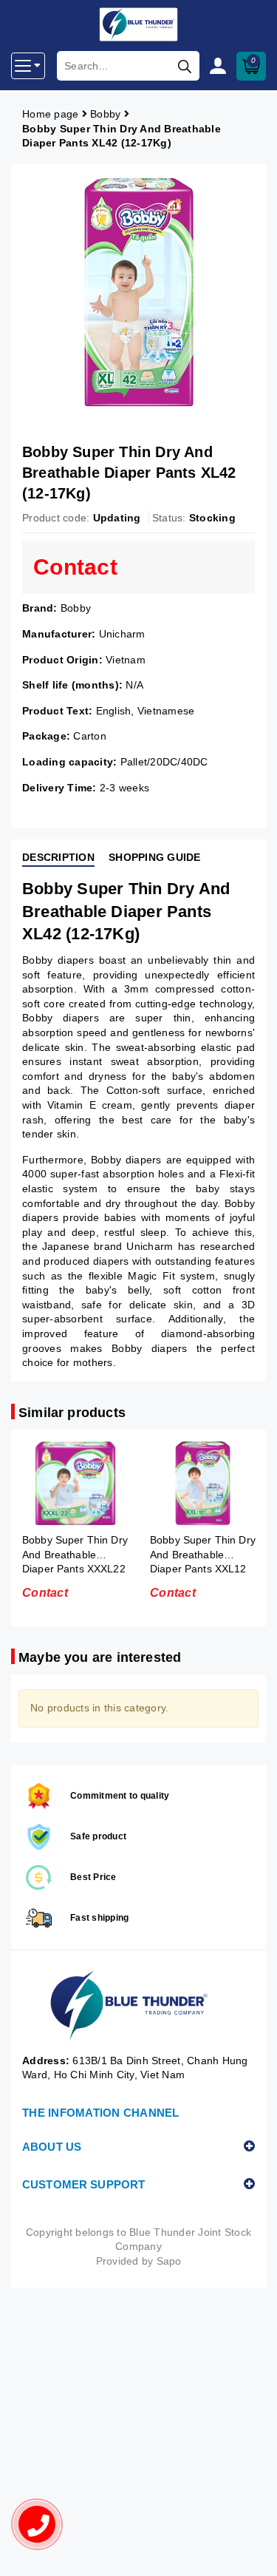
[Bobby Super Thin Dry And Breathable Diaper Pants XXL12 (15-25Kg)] (196, 1483)
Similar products (72, 1413)
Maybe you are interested (100, 1657)
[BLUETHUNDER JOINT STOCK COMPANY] (138, 2006)
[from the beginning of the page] (251, 2550)
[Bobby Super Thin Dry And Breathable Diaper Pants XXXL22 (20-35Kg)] (68, 1483)
